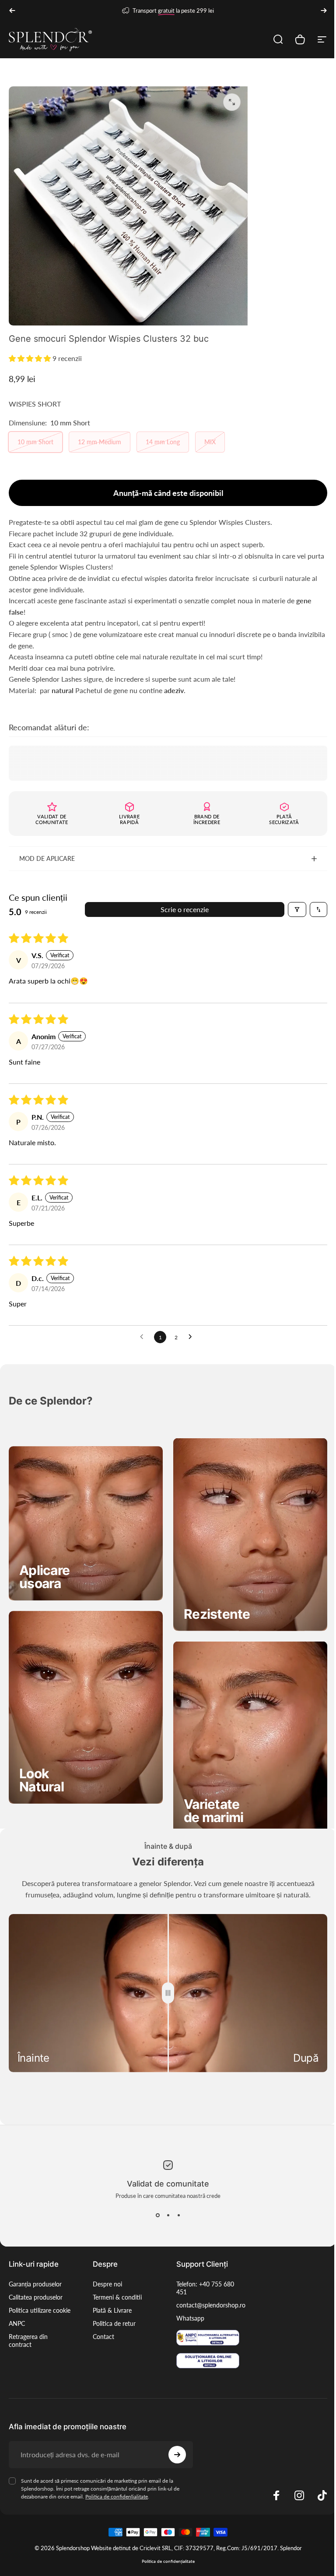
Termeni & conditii (115, 2281)
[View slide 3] (175, 2199)
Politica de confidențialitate (117, 2479)
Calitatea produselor (36, 2281)
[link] (44, 1568)
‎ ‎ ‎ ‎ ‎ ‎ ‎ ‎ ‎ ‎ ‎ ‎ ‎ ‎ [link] (214, 1598)
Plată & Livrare (110, 2294)
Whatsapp (187, 2302)
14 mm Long (163, 442)
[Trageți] (165, 1978)
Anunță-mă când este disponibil (168, 493)
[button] (31, 358)
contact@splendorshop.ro (208, 2288)
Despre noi (106, 2267)
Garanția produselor (35, 2267)
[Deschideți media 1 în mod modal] (232, 102)
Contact (102, 2320)
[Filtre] (290, 905)
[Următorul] (324, 11)
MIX (210, 442)
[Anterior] (12, 11)
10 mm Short (35, 442)
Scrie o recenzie (182, 904)
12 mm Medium (100, 442)
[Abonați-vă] (173, 2438)
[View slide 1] (154, 2199)
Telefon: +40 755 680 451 (202, 2271)
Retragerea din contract (28, 2332)
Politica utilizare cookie (30, 2298)
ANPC (17, 2315)
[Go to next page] (189, 1332)
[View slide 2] (165, 2199)
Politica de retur (112, 2307)
